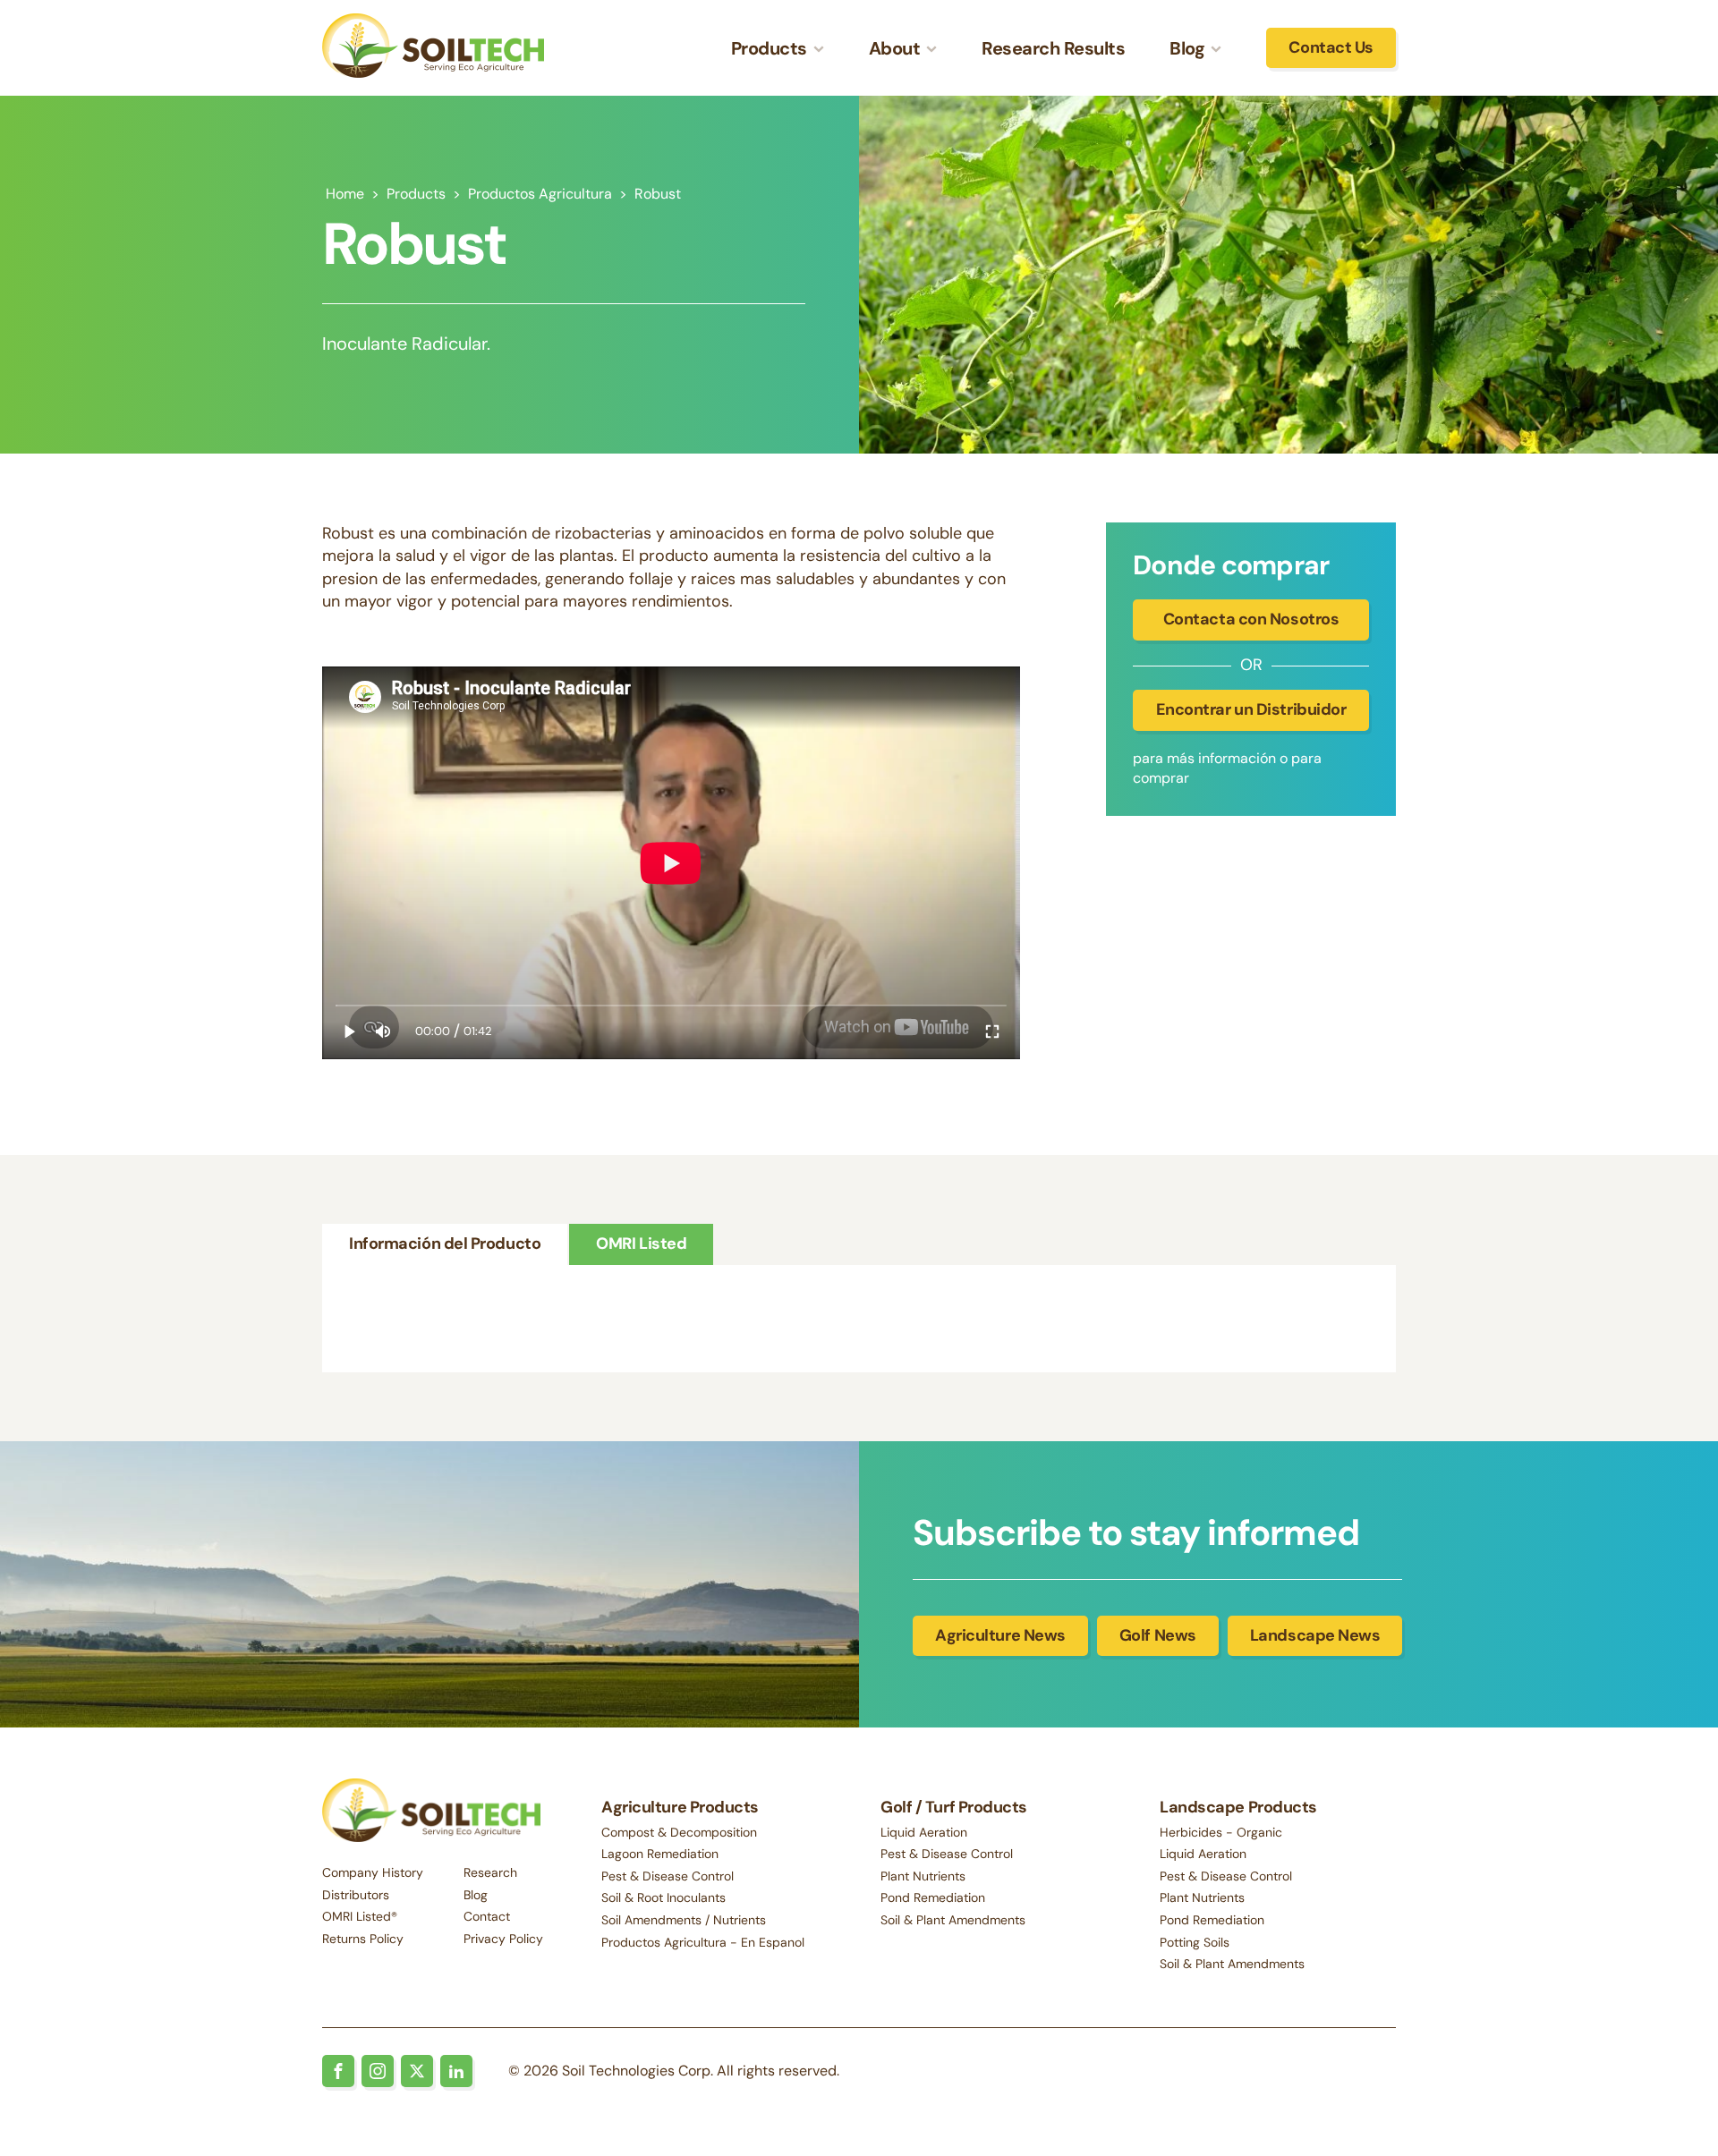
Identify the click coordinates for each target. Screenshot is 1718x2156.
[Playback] (350, 1031)
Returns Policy (363, 1939)
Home (345, 194)
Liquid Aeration (924, 1832)
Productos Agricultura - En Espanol (703, 1942)
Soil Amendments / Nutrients (684, 1920)
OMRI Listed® (360, 1916)
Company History (373, 1872)
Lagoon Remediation (660, 1854)
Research (490, 1872)
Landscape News (1315, 1635)
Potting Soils (1195, 1942)
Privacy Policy (503, 1939)
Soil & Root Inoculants (663, 1897)
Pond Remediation (933, 1897)
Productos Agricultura (540, 194)
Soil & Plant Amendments (953, 1920)
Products (416, 194)
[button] (778, 48)
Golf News (1158, 1635)
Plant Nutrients (923, 1876)
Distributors (356, 1895)
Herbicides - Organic (1221, 1832)
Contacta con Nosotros (1251, 619)
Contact (487, 1916)
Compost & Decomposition (679, 1832)
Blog (476, 1895)
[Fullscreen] (993, 1031)
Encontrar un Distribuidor (1251, 709)
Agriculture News (1000, 1635)
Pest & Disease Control (668, 1876)
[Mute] (383, 1031)
